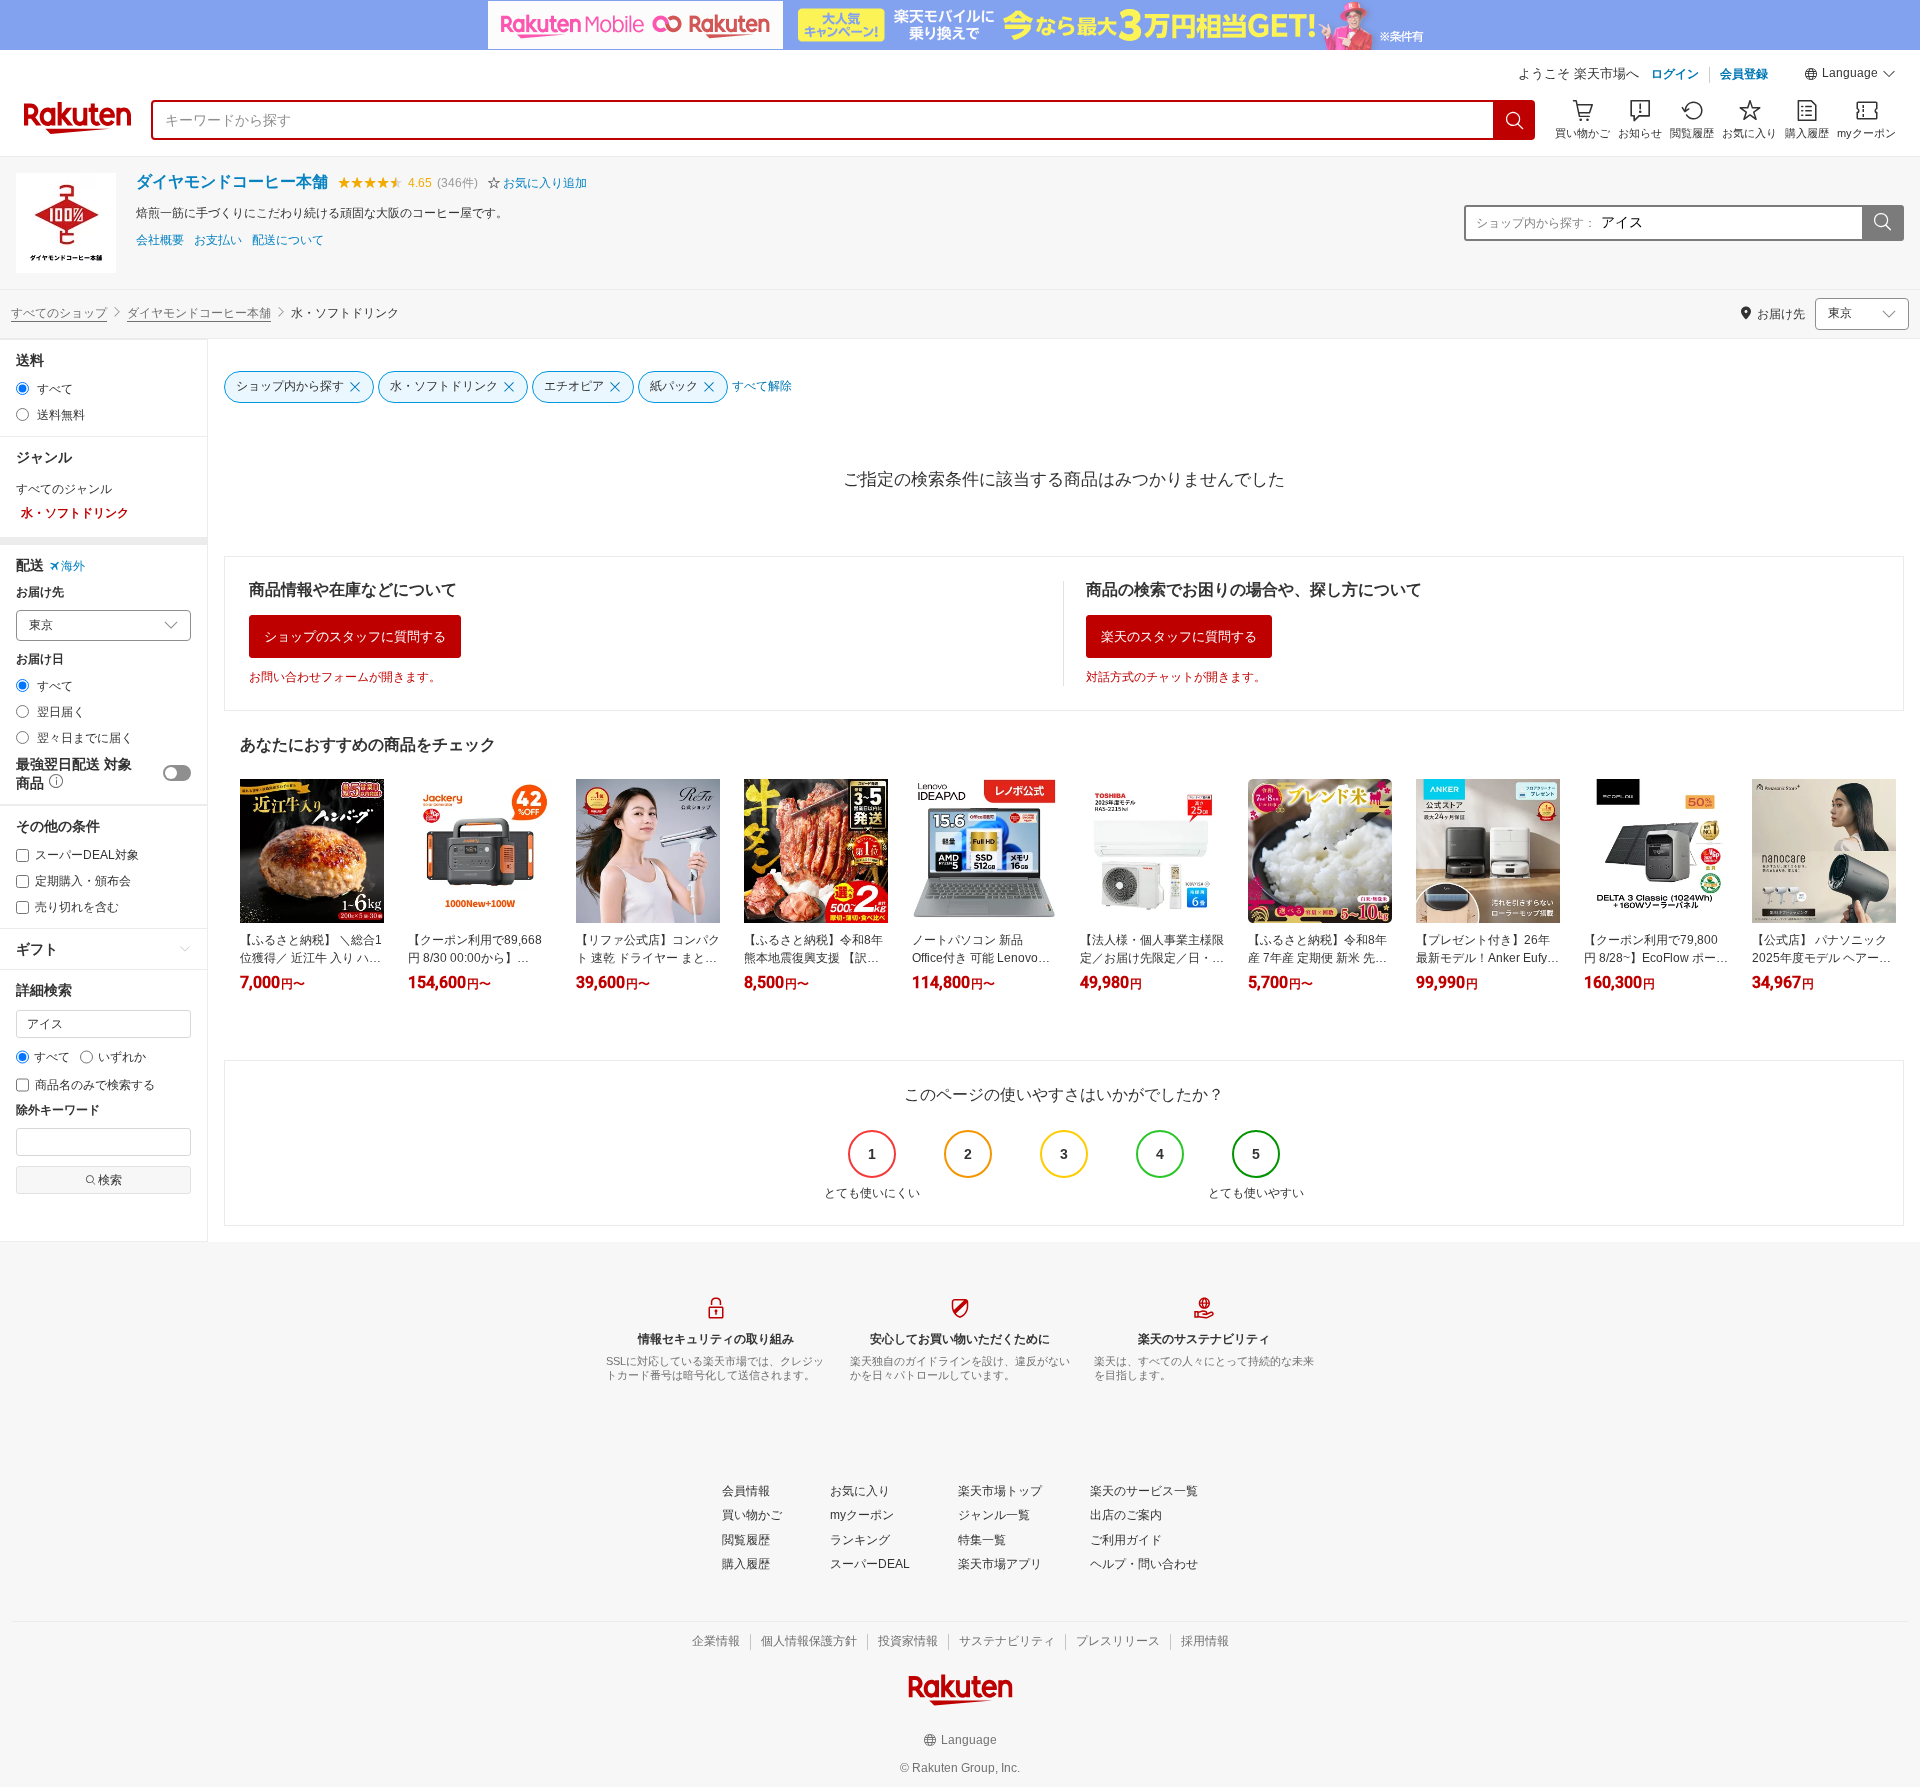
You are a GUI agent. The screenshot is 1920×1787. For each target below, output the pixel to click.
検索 (110, 1180)
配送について (288, 240)
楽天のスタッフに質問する (1179, 636)
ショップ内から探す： (1536, 223)
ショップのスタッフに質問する (355, 636)
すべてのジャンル (64, 489)
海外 (73, 566)
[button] (1850, 76)
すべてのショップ (59, 313)
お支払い (218, 240)
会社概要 (160, 240)
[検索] (1515, 120)
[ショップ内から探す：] (1882, 223)
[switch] (177, 773)
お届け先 (40, 592)
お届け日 (40, 659)
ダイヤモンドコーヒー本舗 (232, 181)
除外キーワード (58, 1110)
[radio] (22, 388)
